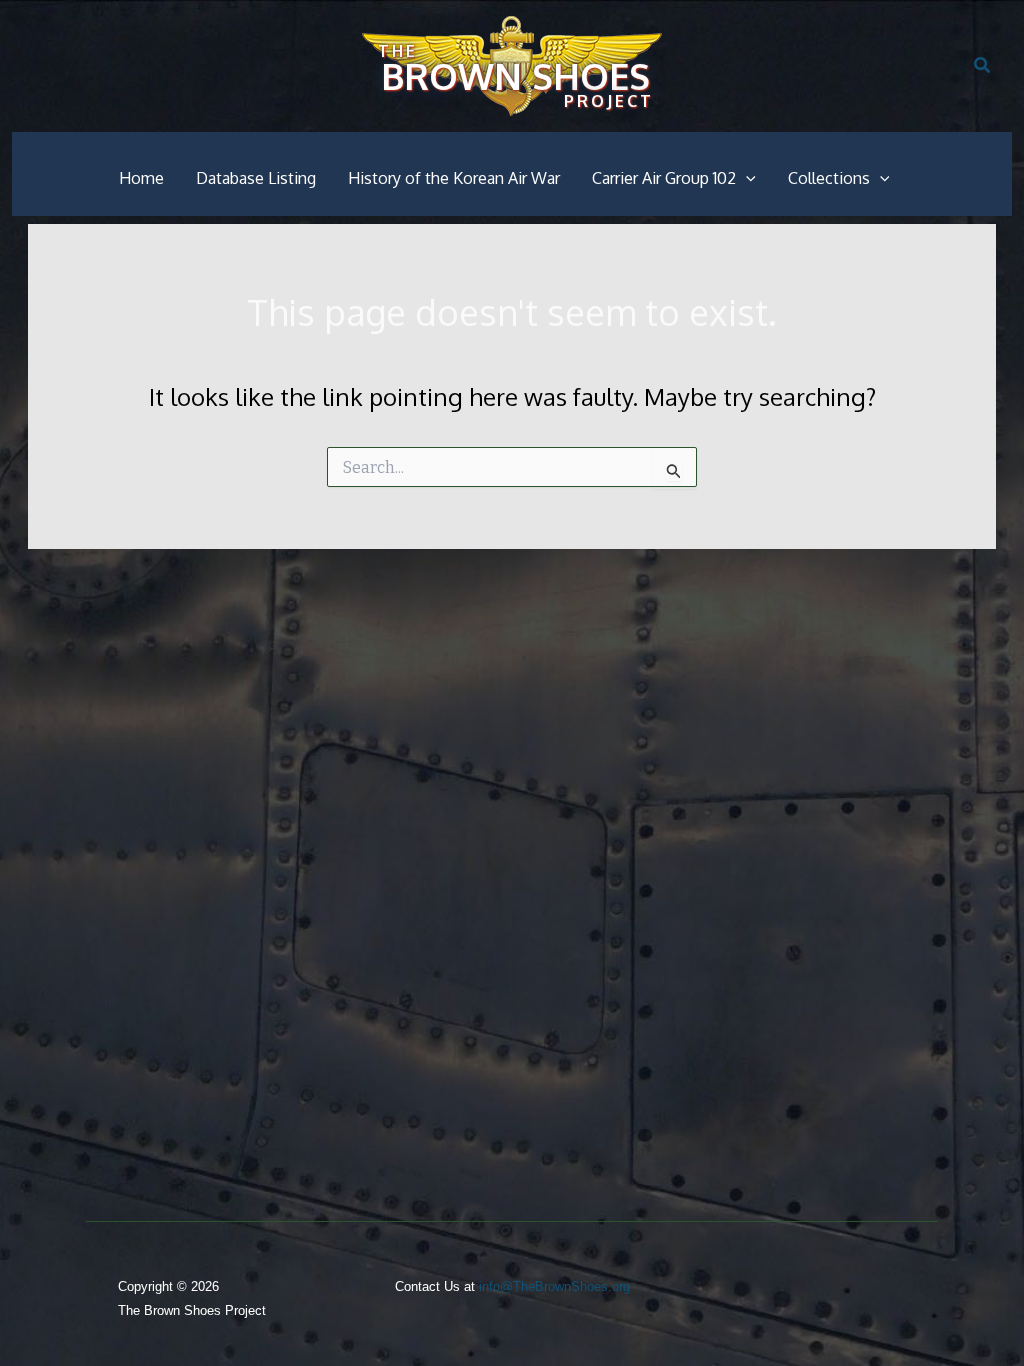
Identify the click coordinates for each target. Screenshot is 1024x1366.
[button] (983, 66)
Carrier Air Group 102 (664, 178)
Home (141, 178)
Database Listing (256, 178)
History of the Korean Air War (454, 178)
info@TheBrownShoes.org (554, 1286)
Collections (829, 178)
